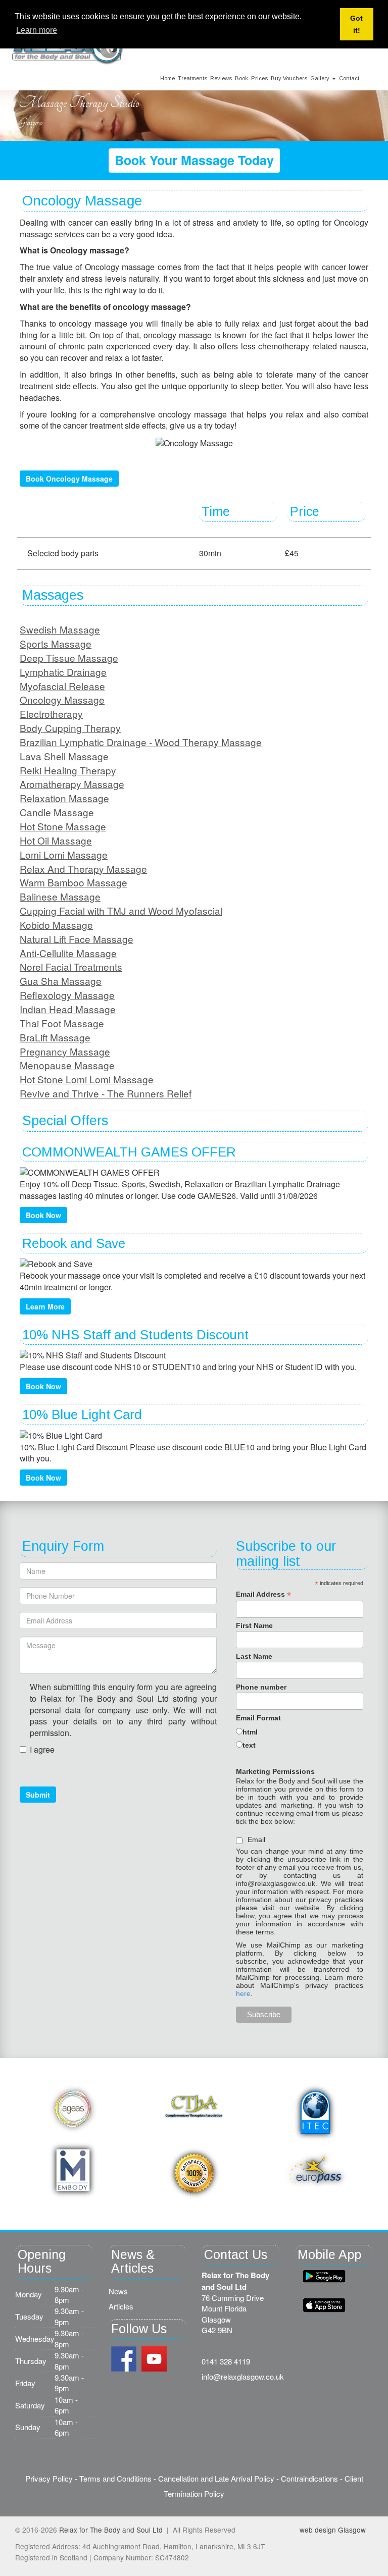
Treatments (192, 78)
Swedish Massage (60, 629)
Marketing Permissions (275, 1771)
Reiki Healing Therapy (68, 770)
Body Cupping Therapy (70, 728)
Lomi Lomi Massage (64, 854)
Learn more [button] (37, 30)
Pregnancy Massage (65, 1051)
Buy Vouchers (289, 78)
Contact (349, 78)
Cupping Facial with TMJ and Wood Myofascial (121, 910)
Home (167, 78)
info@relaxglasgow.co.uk (243, 2376)
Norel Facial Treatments (71, 966)
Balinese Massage (60, 896)
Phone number (261, 1687)
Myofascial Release (62, 686)
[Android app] (324, 2305)
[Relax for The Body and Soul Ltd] (68, 48)
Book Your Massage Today (194, 160)
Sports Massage (56, 643)
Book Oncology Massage (69, 479)
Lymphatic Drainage (63, 672)
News (118, 2291)
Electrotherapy (51, 714)
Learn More (45, 1306)
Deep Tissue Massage (69, 658)
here (243, 1993)
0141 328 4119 (226, 2361)
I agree (42, 1750)
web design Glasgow (333, 2530)
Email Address (263, 1594)
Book (241, 78)
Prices (259, 78)
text (249, 1745)
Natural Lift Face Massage (77, 939)
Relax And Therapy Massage (83, 869)
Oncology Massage (62, 699)
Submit (38, 1795)
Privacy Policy (49, 2478)
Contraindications (309, 2478)
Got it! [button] (356, 24)
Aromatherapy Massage (72, 784)
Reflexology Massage (67, 995)
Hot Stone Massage (63, 826)
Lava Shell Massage (64, 756)
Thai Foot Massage (62, 1023)
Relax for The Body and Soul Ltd (111, 2530)
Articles (121, 2306)
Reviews (221, 78)
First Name (254, 1625)
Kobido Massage (56, 925)
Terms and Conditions (115, 2478)
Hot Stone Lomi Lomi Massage (87, 1079)
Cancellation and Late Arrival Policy (216, 2478)
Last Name (254, 1656)
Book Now (43, 1215)
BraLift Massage (55, 1037)
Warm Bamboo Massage (74, 882)
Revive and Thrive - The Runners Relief (106, 1093)
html (250, 1732)
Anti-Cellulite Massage (68, 953)
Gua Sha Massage (61, 981)
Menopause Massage (67, 1065)
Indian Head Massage (68, 1009)
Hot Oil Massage (56, 840)
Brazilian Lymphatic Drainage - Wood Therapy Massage (141, 742)
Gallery (321, 78)
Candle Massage (57, 812)
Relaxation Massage (64, 798)
